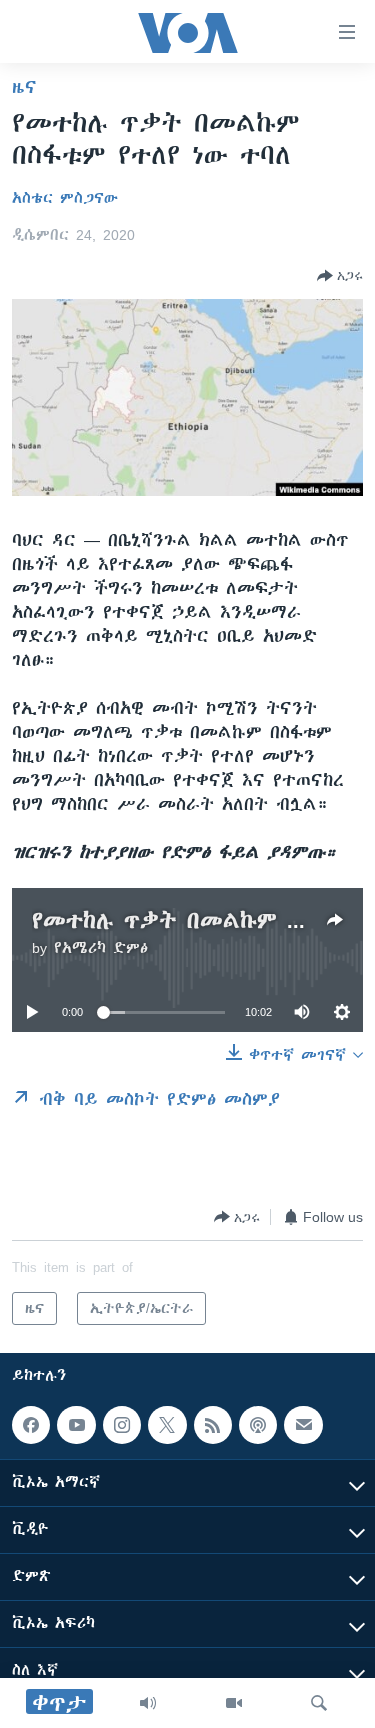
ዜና (24, 87)
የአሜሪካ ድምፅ (101, 948)
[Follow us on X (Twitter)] (167, 1425)
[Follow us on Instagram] (122, 1425)
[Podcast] (258, 1425)
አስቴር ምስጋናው (65, 198)
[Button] (340, 276)
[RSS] (213, 1425)
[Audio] (148, 1703)
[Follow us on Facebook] (31, 1425)
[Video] (234, 1703)
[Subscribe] (303, 1425)
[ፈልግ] (319, 1703)
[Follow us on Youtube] (76, 1425)
